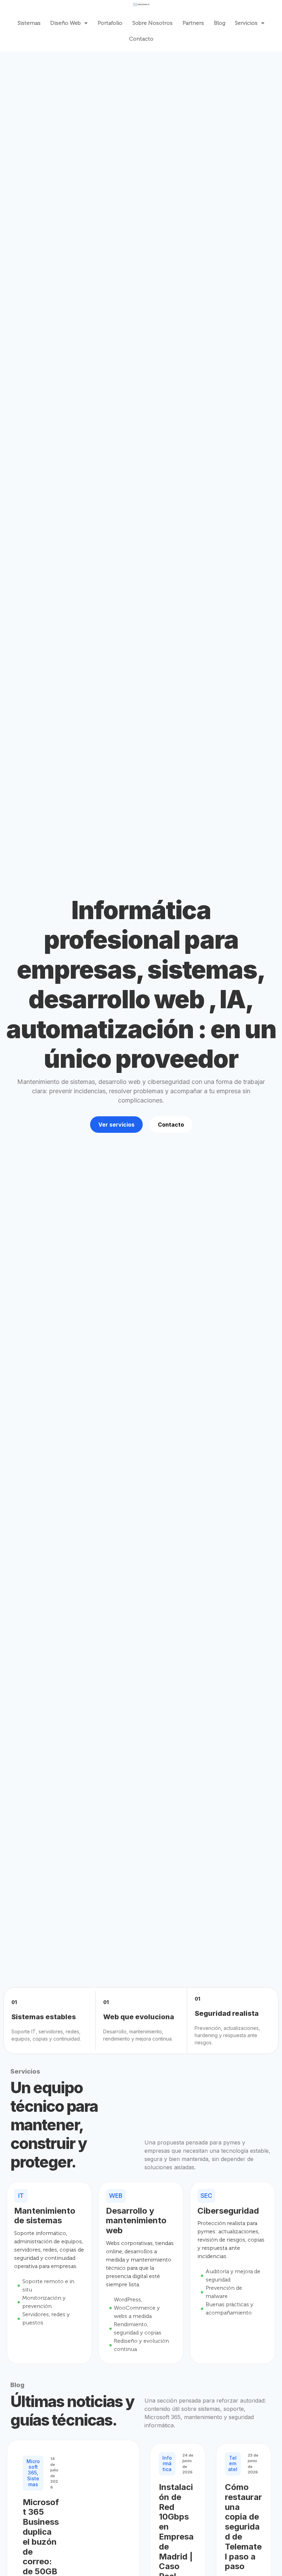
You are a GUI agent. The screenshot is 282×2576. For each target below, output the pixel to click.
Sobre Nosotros (153, 23)
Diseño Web (66, 23)
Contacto (141, 39)
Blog (220, 23)
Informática (167, 2464)
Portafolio (110, 23)
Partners (193, 23)
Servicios (246, 23)
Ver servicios (116, 1125)
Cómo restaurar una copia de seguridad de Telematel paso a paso (243, 2527)
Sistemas (29, 23)
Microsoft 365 (33, 2467)
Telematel (233, 2464)
